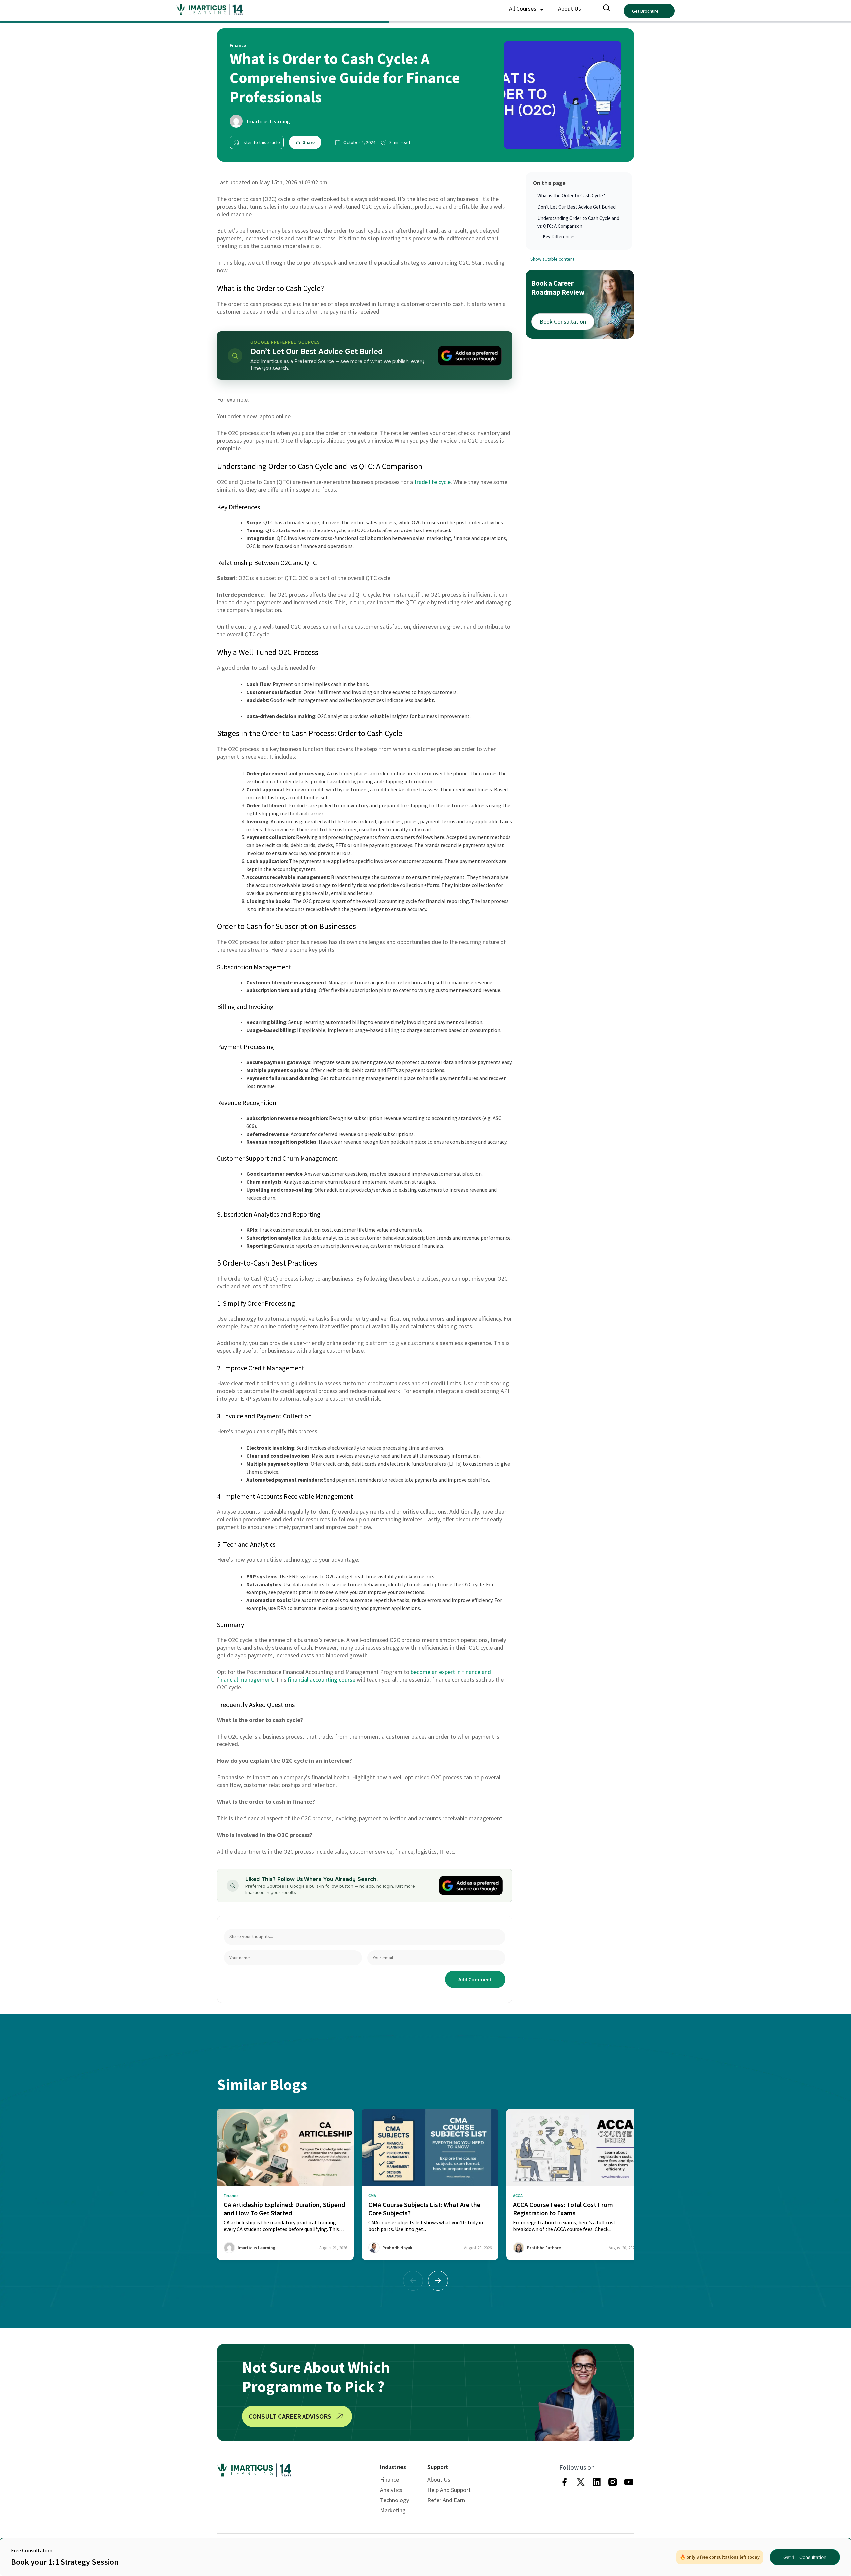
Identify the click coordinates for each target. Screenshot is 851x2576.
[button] (438, 2281)
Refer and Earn (446, 2500)
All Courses (523, 8)
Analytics (391, 2490)
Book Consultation (563, 321)
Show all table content (552, 259)
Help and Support (449, 2490)
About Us (570, 8)
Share (309, 142)
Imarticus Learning (268, 121)
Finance (389, 2479)
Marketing (393, 2510)
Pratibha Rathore (544, 2248)
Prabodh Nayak (397, 2248)
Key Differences (559, 237)
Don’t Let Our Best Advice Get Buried (576, 207)
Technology (394, 2500)
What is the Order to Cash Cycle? (571, 195)
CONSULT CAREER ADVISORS (290, 2416)
